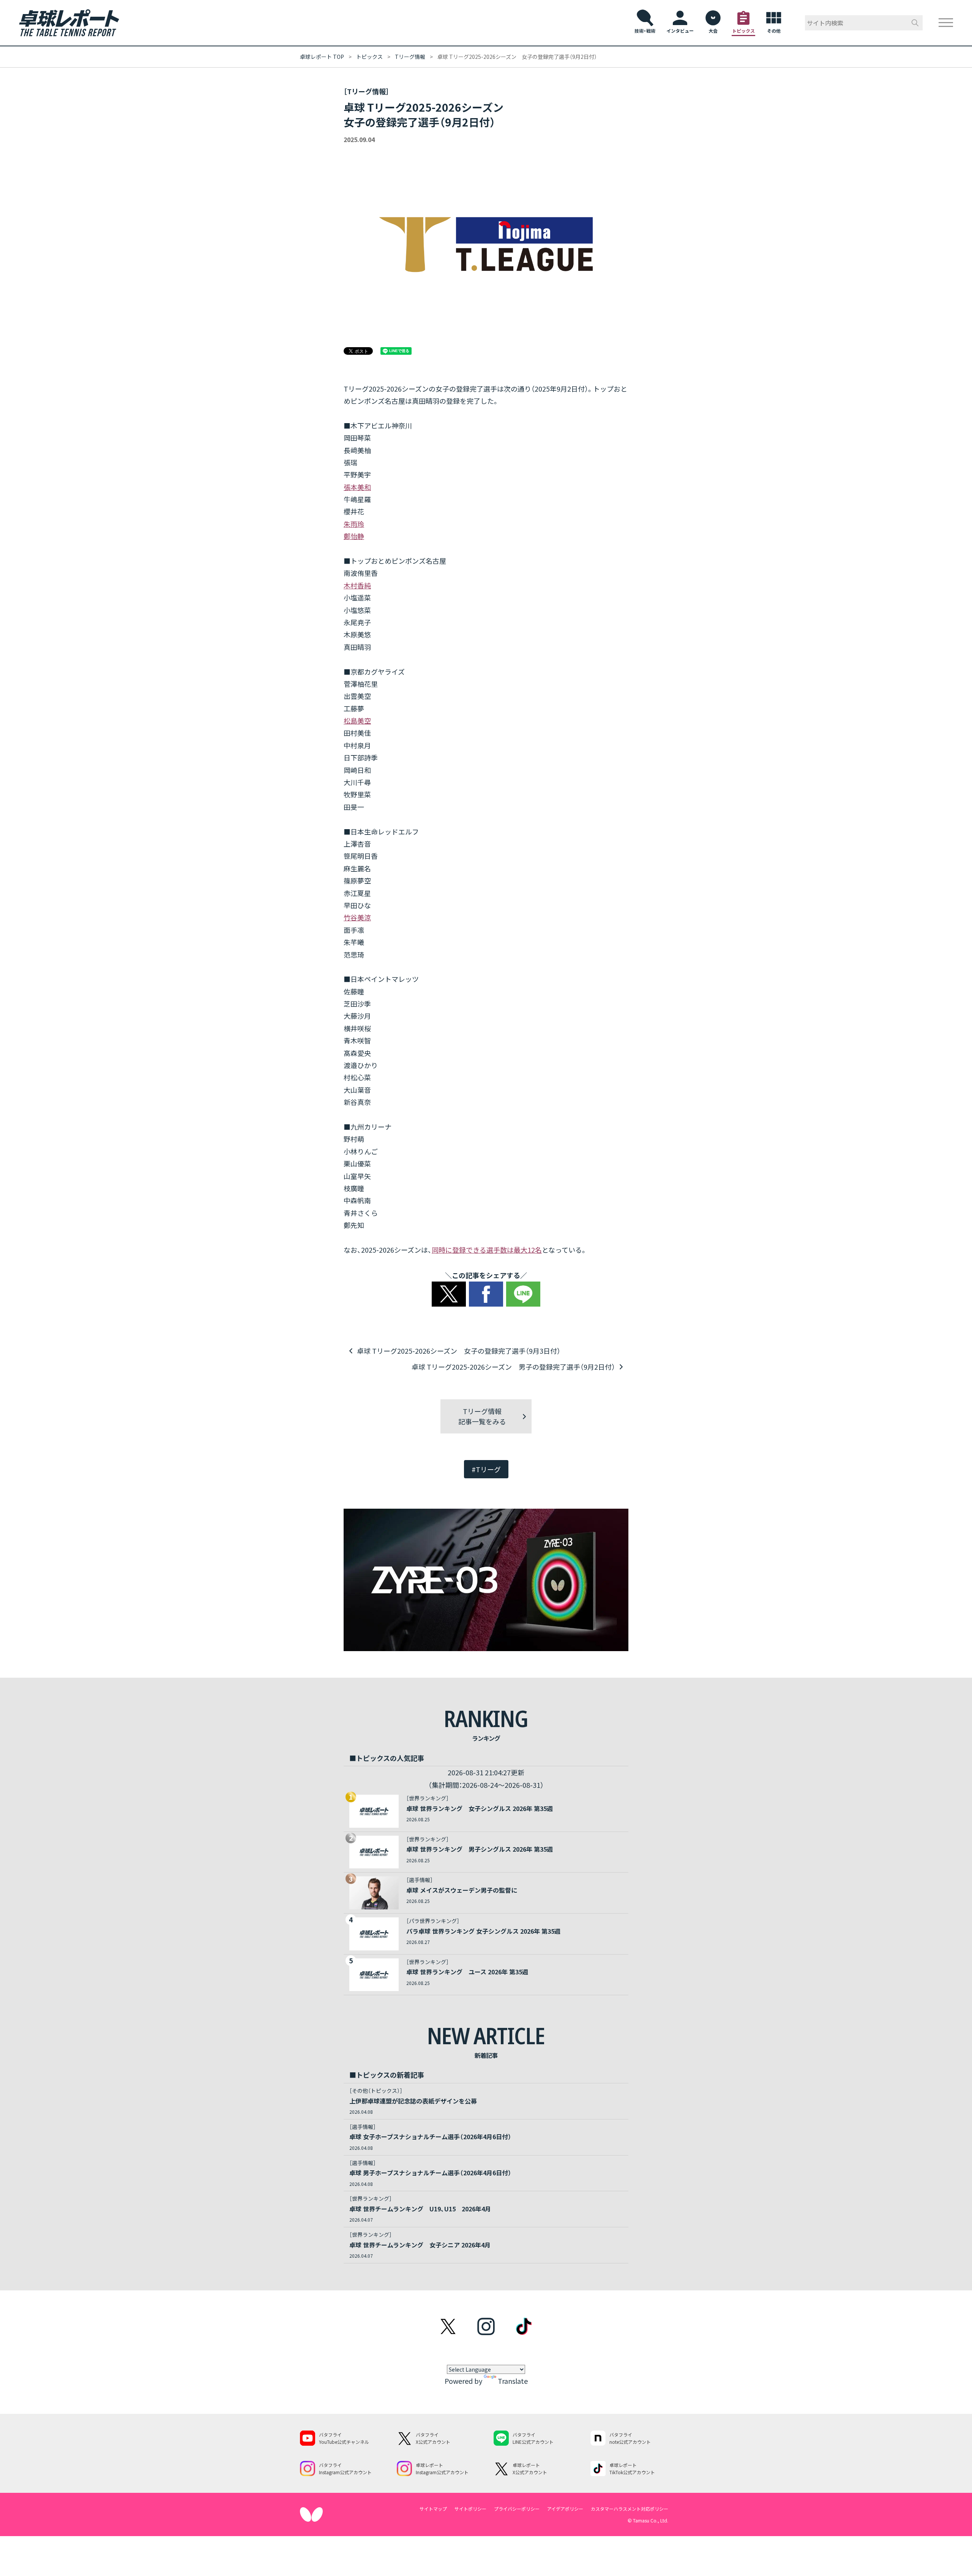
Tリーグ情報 (410, 57)
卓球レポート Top (322, 57)
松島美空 (357, 721)
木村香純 (357, 585)
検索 (915, 23)
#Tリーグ (486, 1469)
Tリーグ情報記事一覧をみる (482, 1416)
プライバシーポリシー (517, 2509)
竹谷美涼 (357, 917)
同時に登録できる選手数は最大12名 (487, 1250)
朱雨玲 (354, 524)
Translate (513, 2381)
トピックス (369, 57)
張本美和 (357, 487)
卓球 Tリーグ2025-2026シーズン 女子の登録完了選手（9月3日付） (459, 1351)
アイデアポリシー (565, 2509)
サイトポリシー (470, 2509)
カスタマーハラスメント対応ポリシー (630, 2509)
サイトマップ (433, 2509)
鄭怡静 (354, 536)
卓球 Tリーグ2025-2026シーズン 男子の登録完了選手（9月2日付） (513, 1367)
